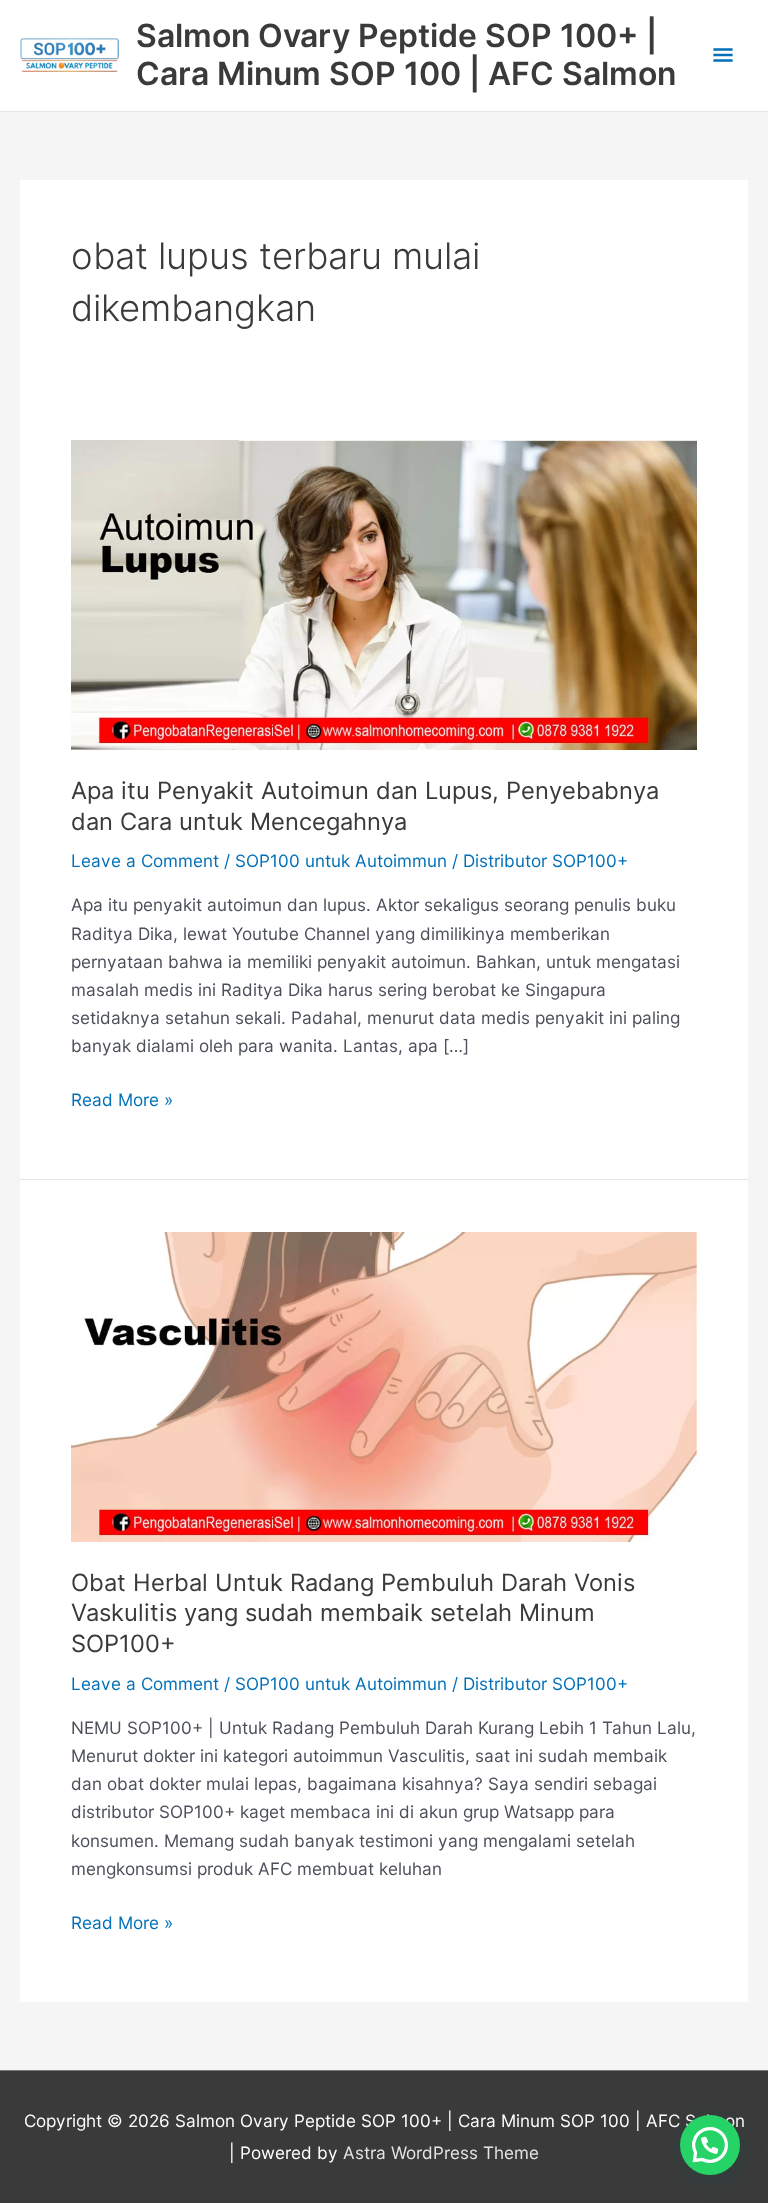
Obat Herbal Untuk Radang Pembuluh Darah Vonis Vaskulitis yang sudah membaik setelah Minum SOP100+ (353, 1613)
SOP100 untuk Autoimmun (341, 860)
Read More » (122, 1101)
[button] (710, 2145)
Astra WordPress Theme (441, 2152)
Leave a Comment (145, 860)
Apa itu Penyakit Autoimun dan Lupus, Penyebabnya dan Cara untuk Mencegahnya (365, 806)
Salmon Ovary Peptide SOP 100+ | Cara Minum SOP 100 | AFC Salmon (406, 54)
